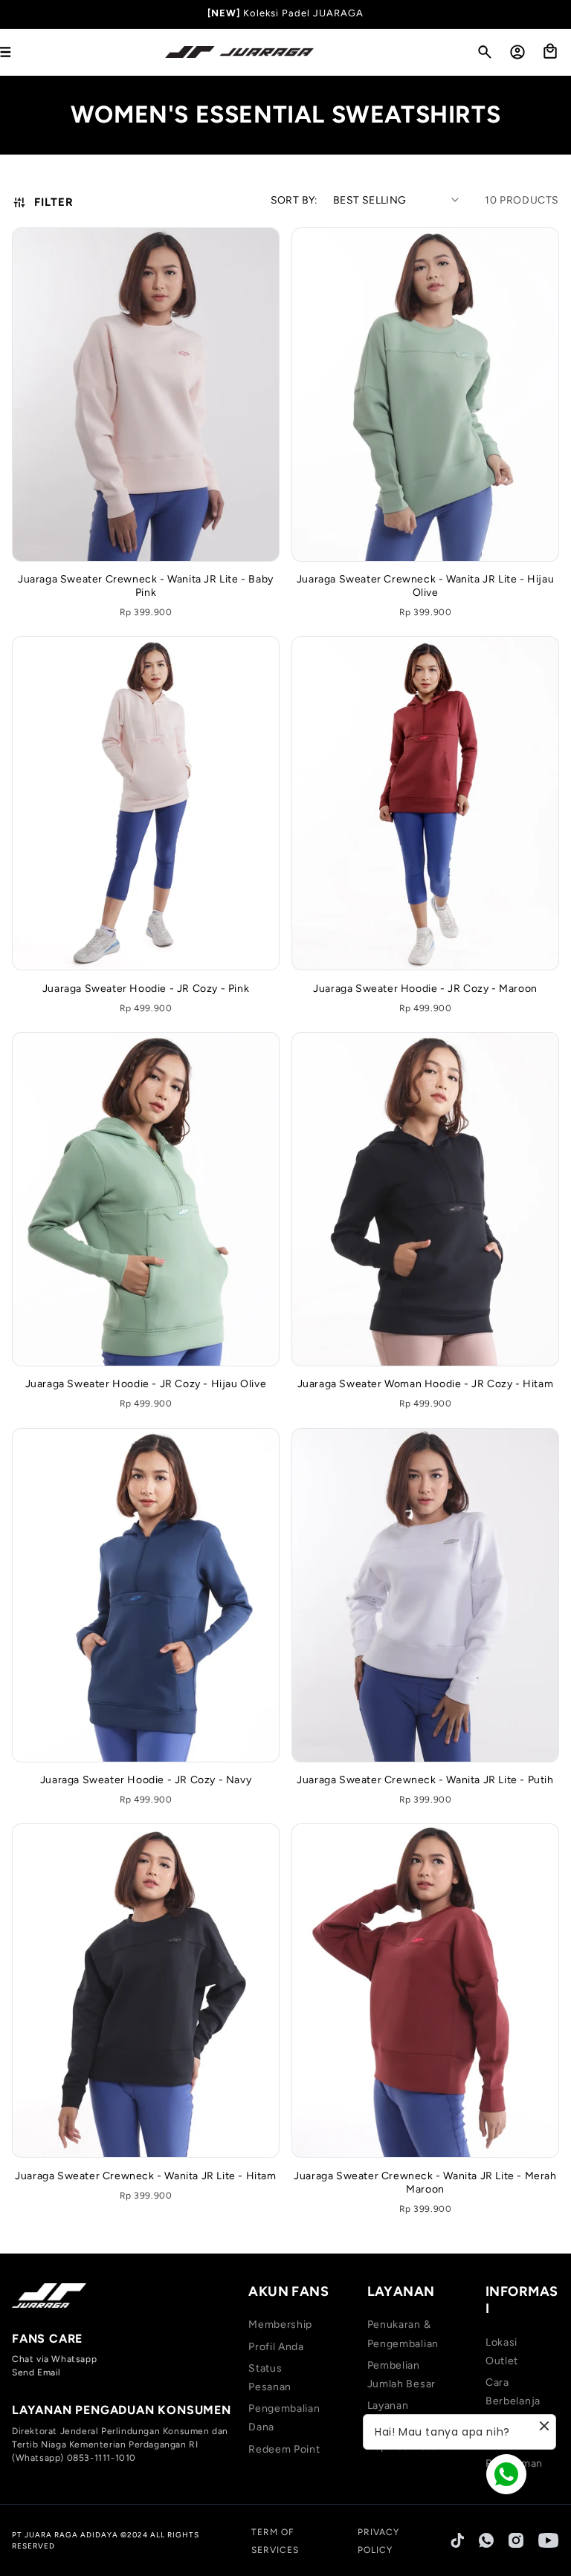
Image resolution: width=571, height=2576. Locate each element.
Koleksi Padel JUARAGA (303, 13)
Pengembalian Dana (284, 2418)
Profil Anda (276, 2347)
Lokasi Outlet (502, 2352)
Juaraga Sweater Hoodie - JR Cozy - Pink (146, 989)
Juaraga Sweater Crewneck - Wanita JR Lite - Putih (425, 1780)
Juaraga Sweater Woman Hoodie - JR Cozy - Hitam (426, 1384)
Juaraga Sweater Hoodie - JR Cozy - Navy (146, 1780)
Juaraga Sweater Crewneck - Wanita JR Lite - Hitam (145, 2176)
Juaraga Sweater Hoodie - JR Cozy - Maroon (425, 989)
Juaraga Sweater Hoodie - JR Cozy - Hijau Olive (146, 1384)
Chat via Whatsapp (54, 2359)
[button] (485, 52)
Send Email (36, 2372)
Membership (280, 2324)
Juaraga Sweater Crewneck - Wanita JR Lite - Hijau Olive (425, 586)
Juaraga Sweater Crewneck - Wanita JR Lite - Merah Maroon (425, 2183)
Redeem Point (284, 2449)
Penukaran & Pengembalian (403, 2334)
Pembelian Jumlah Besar (401, 2375)
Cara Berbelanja (513, 2392)
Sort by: (294, 200)
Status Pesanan (270, 2378)
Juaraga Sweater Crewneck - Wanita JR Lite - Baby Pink (146, 586)
